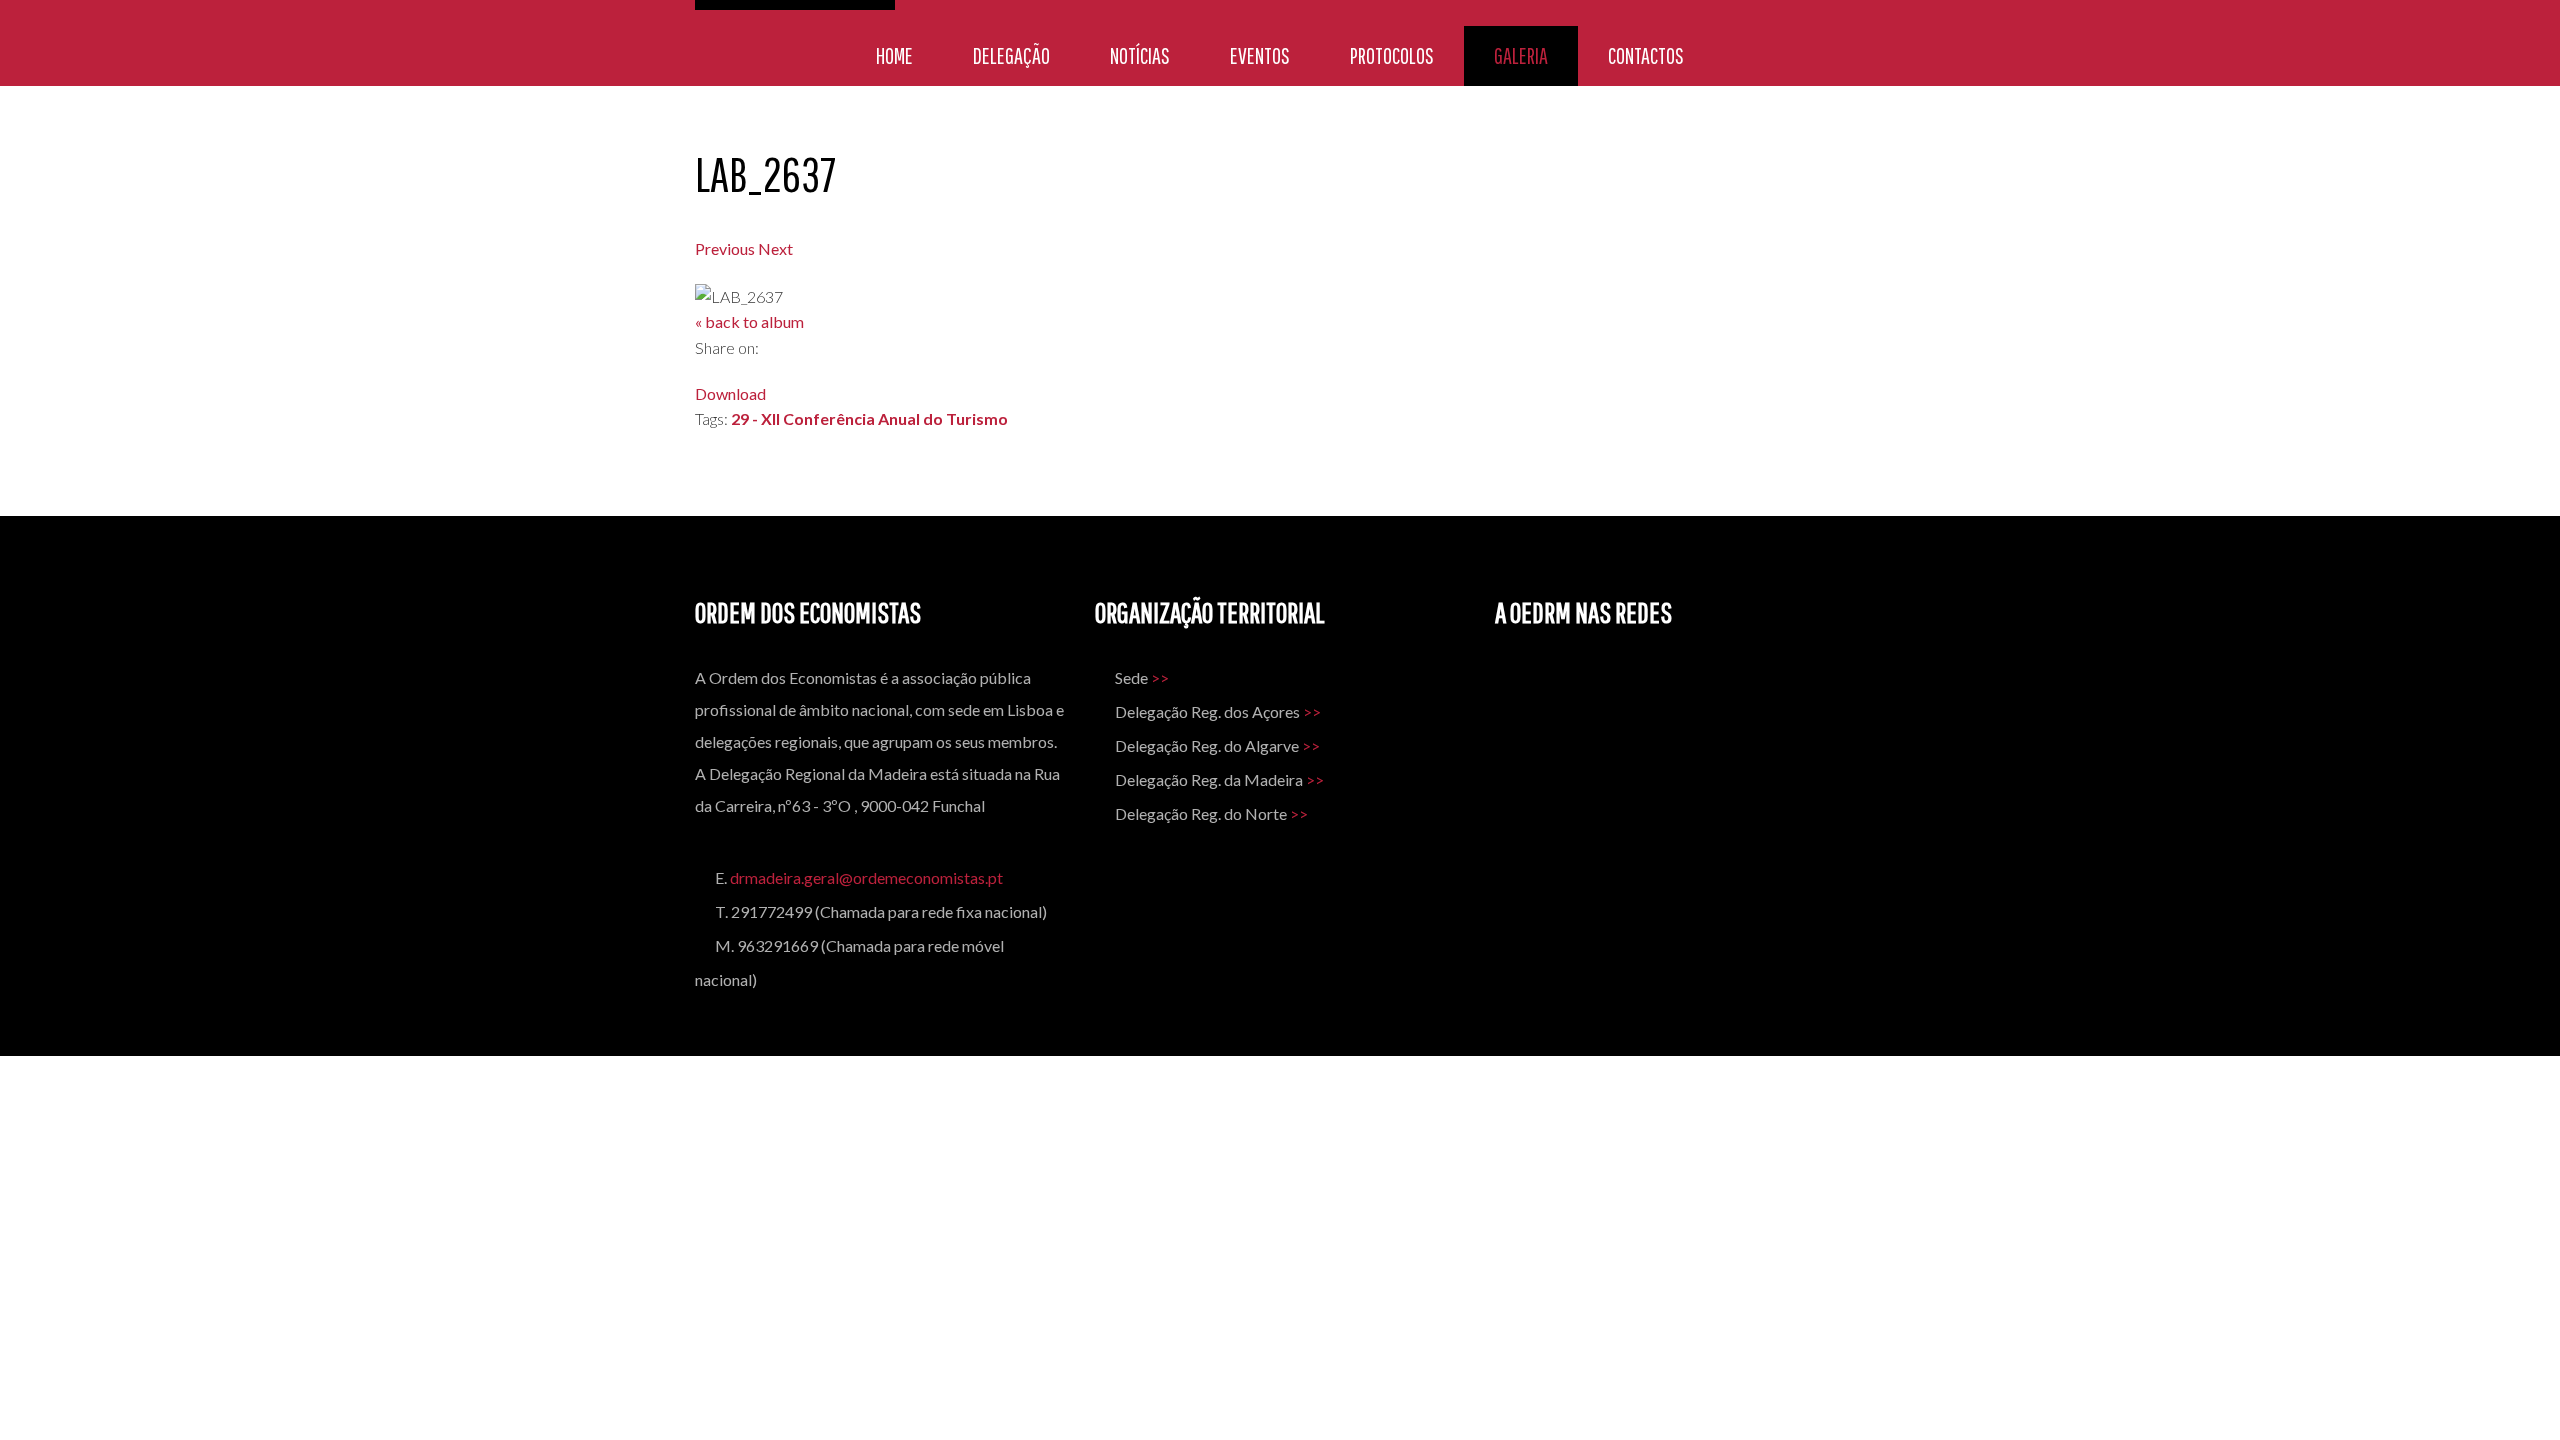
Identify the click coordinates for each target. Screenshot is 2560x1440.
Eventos (1260, 55)
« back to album (749, 321)
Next (775, 248)
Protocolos (1392, 55)
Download (730, 393)
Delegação (1011, 55)
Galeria (1521, 55)
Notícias (1140, 55)
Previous (725, 248)
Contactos (1646, 55)
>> (1160, 677)
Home (894, 55)
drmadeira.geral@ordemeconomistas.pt (866, 877)
